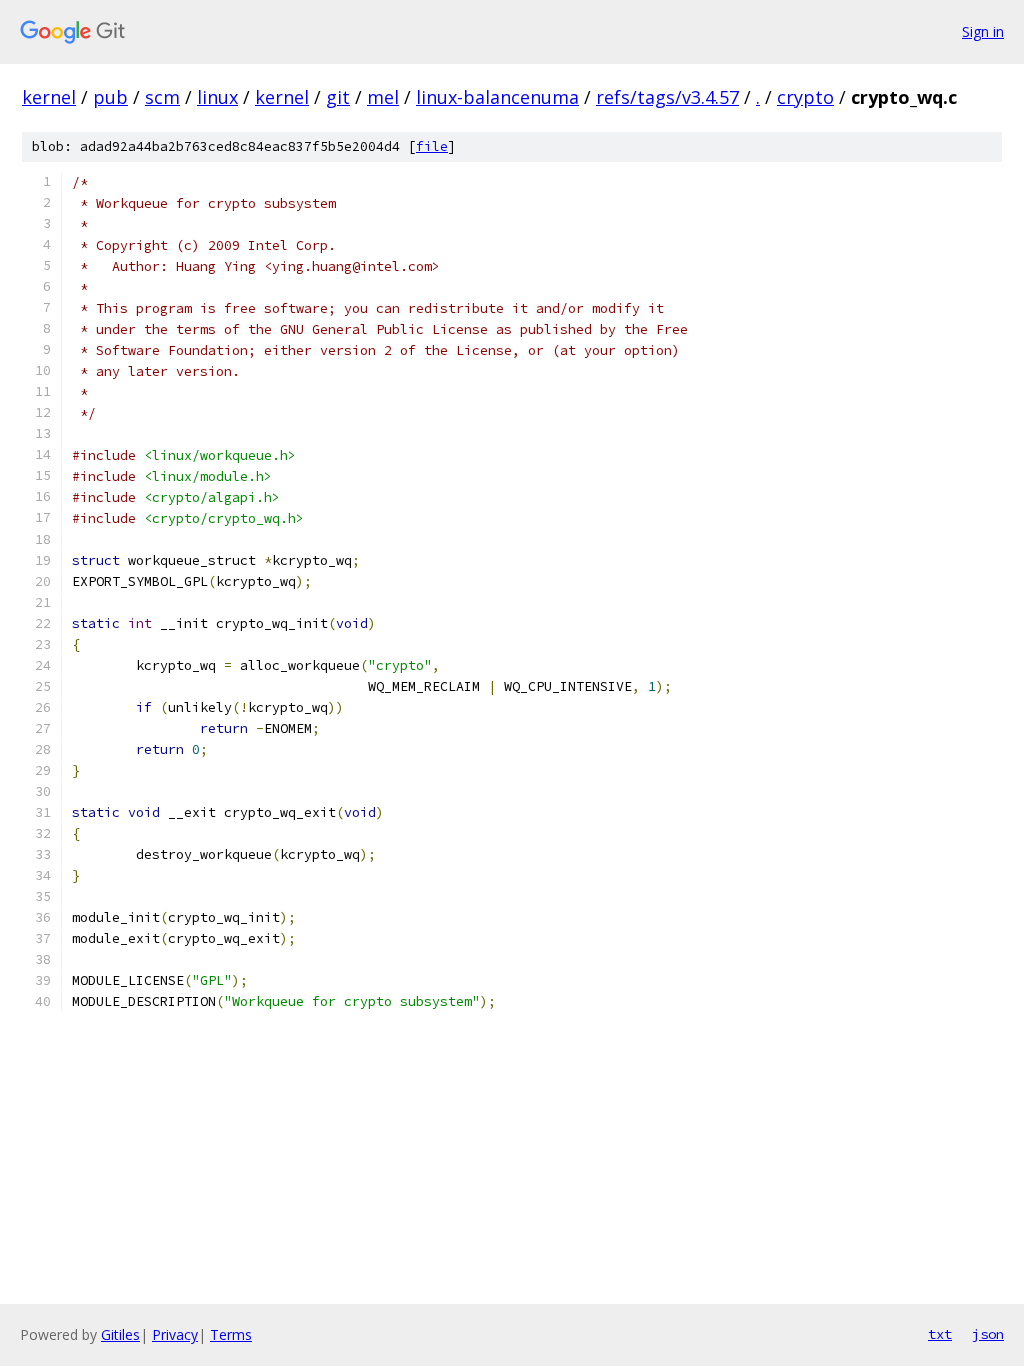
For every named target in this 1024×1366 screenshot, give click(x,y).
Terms (231, 1334)
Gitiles (120, 1334)
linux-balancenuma (497, 97)
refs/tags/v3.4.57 (667, 97)
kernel (49, 97)
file (432, 146)
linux (217, 97)
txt (940, 1334)
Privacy (175, 1334)
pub (110, 97)
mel (383, 97)
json (988, 1334)
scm (162, 97)
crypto (805, 97)
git (338, 97)
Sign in (983, 31)
